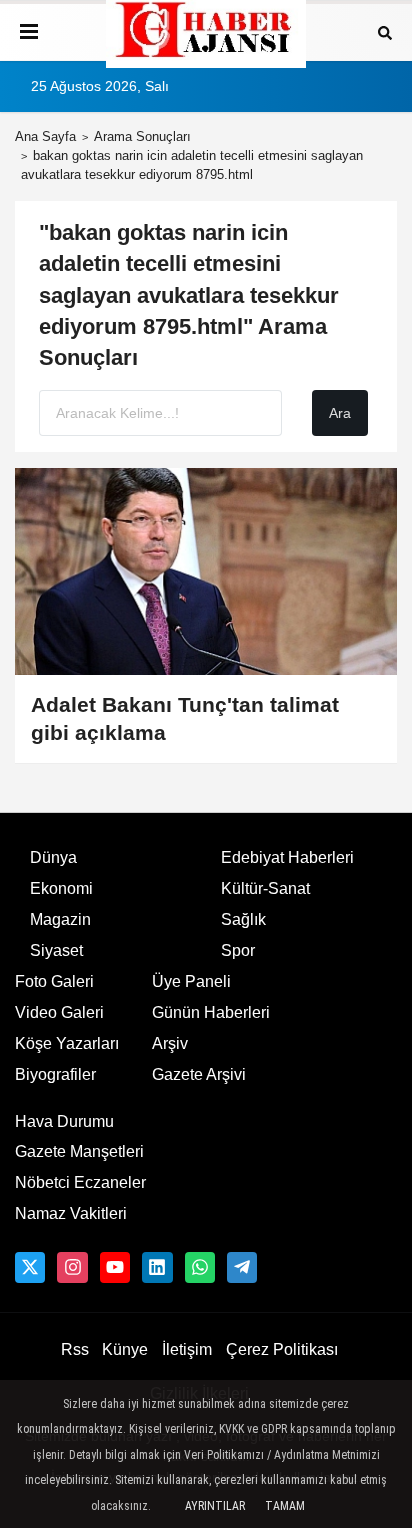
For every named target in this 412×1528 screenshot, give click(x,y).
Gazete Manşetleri (79, 1151)
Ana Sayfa (45, 136)
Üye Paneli (191, 981)
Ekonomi (61, 888)
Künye (125, 1349)
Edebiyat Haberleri (287, 857)
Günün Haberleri (211, 1012)
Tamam (285, 1506)
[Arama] (385, 31)
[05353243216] (200, 1267)
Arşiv (170, 1043)
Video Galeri (59, 1012)
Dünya (53, 857)
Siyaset (56, 950)
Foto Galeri (54, 981)
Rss (75, 1349)
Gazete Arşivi (199, 1074)
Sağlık (243, 919)
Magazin (60, 919)
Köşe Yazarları (67, 1043)
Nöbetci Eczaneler (80, 1182)
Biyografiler (55, 1074)
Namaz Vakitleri (71, 1213)
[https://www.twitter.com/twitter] (30, 1267)
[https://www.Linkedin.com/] (157, 1267)
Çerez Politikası (282, 1349)
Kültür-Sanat (265, 888)
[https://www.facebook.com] (115, 1267)
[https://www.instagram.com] (72, 1267)
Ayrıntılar (215, 1506)
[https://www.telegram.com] (242, 1267)
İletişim (187, 1349)
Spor (238, 950)
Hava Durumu (64, 1121)
